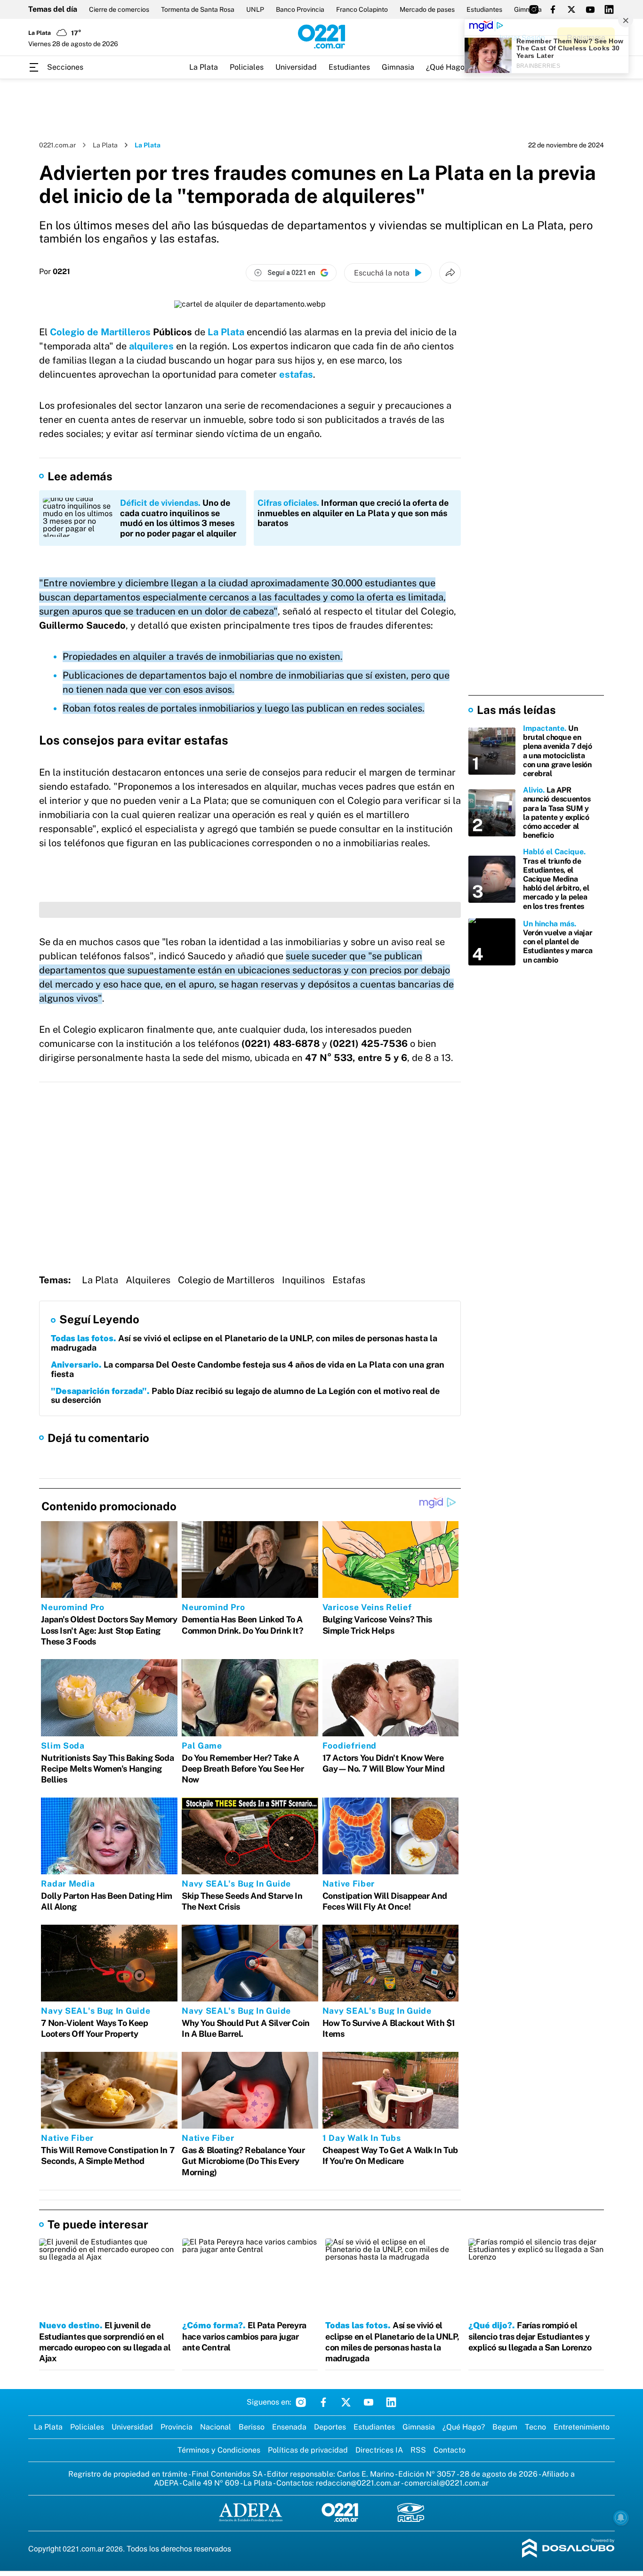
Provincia (177, 2427)
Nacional (216, 2427)
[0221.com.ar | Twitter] (571, 9)
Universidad (296, 67)
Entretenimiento (582, 2427)
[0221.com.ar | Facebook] (553, 9)
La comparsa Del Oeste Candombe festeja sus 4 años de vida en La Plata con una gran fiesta (248, 1369)
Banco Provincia (300, 9)
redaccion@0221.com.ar (358, 2483)
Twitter (346, 2402)
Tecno (535, 2427)
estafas (296, 374)
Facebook (323, 2402)
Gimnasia (398, 67)
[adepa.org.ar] (251, 2513)
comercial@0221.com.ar (446, 2483)
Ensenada (289, 2427)
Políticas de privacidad (308, 2450)
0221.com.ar (57, 145)
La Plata (204, 67)
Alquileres (148, 1280)
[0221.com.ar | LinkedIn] (609, 9)
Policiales (247, 67)
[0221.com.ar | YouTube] (590, 9)
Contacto (450, 2450)
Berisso (252, 2427)
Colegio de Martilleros (100, 332)
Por (55, 272)
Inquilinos (303, 1280)
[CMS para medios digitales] (568, 2549)
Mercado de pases (427, 9)
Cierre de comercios (119, 9)
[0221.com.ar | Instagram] (534, 9)
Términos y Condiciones (219, 2450)
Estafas (349, 1280)
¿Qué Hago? (447, 67)
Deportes (330, 2427)
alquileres (151, 346)
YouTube (369, 2402)
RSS (418, 2450)
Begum (505, 2427)
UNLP (255, 9)
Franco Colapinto (362, 9)
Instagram (301, 2402)
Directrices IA (379, 2450)
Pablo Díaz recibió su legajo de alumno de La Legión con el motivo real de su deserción (245, 1396)
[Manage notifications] (621, 2518)
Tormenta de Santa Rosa (198, 9)
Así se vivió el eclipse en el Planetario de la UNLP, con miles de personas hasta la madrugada (244, 1343)
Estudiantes (484, 9)
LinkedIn (391, 2402)
